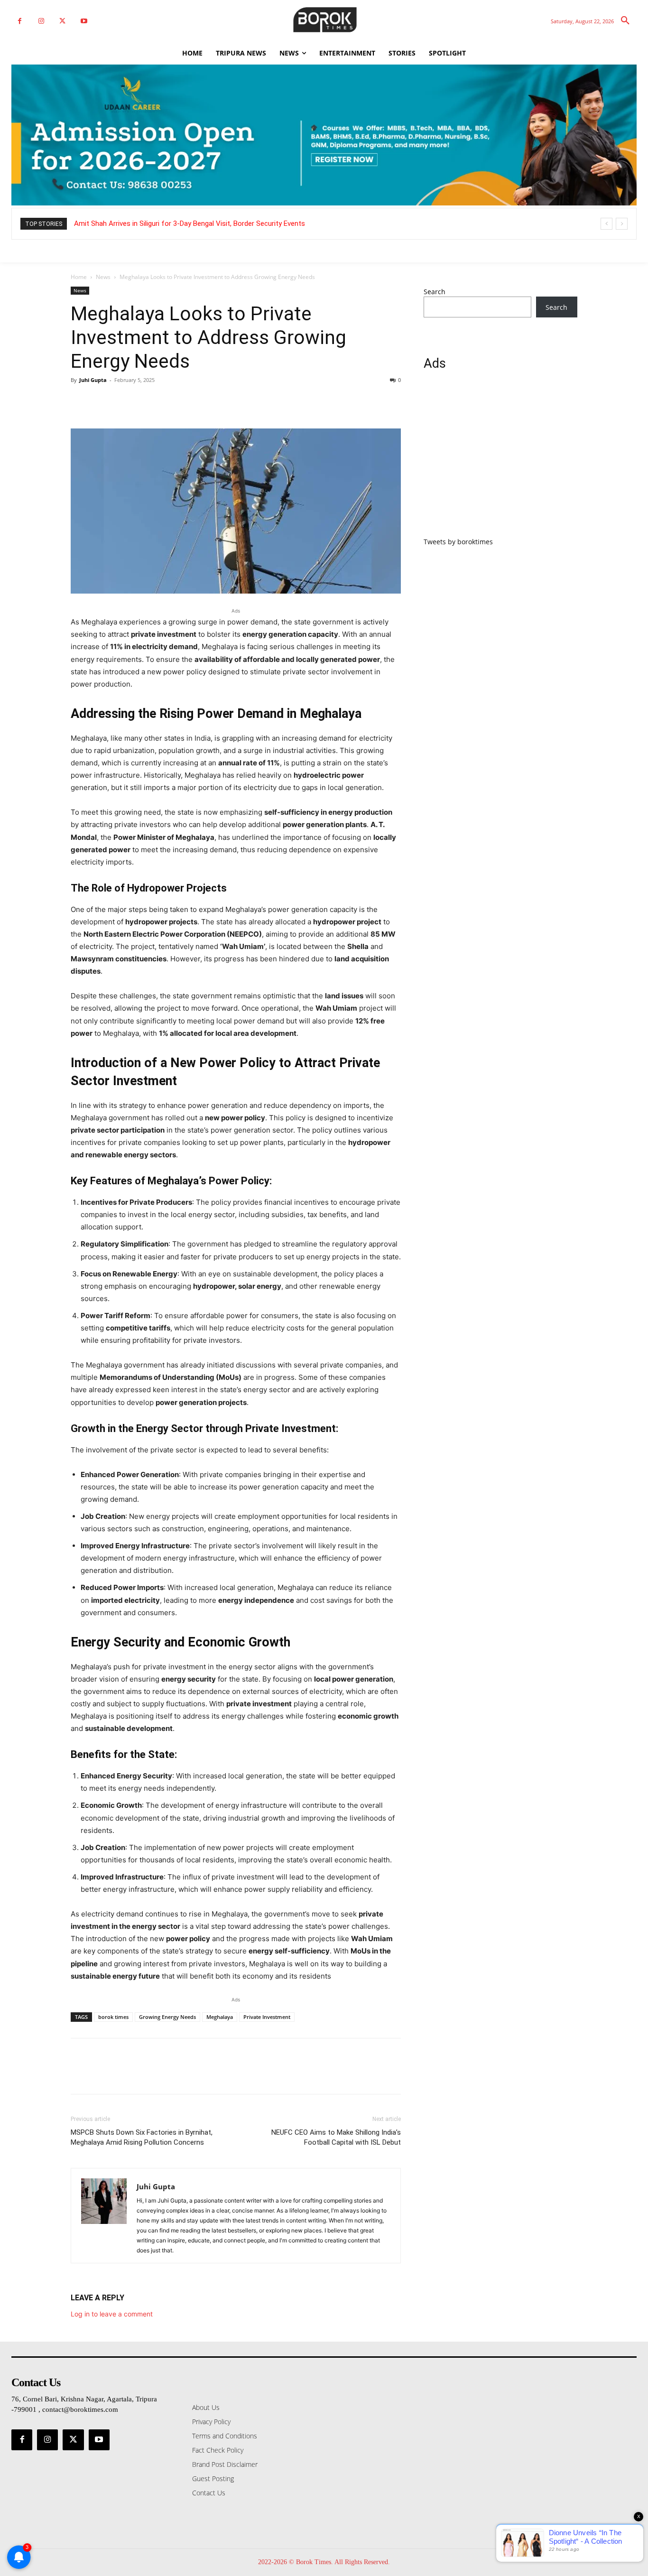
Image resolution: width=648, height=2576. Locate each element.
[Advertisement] (500, 459)
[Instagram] (41, 21)
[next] (622, 224)
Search (435, 292)
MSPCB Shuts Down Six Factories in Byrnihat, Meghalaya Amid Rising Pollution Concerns (142, 2137)
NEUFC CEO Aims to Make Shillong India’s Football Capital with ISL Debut (336, 2137)
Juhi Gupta (93, 380)
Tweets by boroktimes (458, 542)
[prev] (606, 224)
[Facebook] (20, 21)
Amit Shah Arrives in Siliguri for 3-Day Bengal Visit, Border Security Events (190, 223)
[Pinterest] (124, 401)
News (103, 277)
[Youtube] (84, 21)
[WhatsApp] (146, 401)
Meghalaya (220, 2017)
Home (79, 277)
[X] (62, 21)
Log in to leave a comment (112, 2314)
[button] (625, 21)
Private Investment (267, 2017)
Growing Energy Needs (167, 2017)
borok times (113, 2017)
